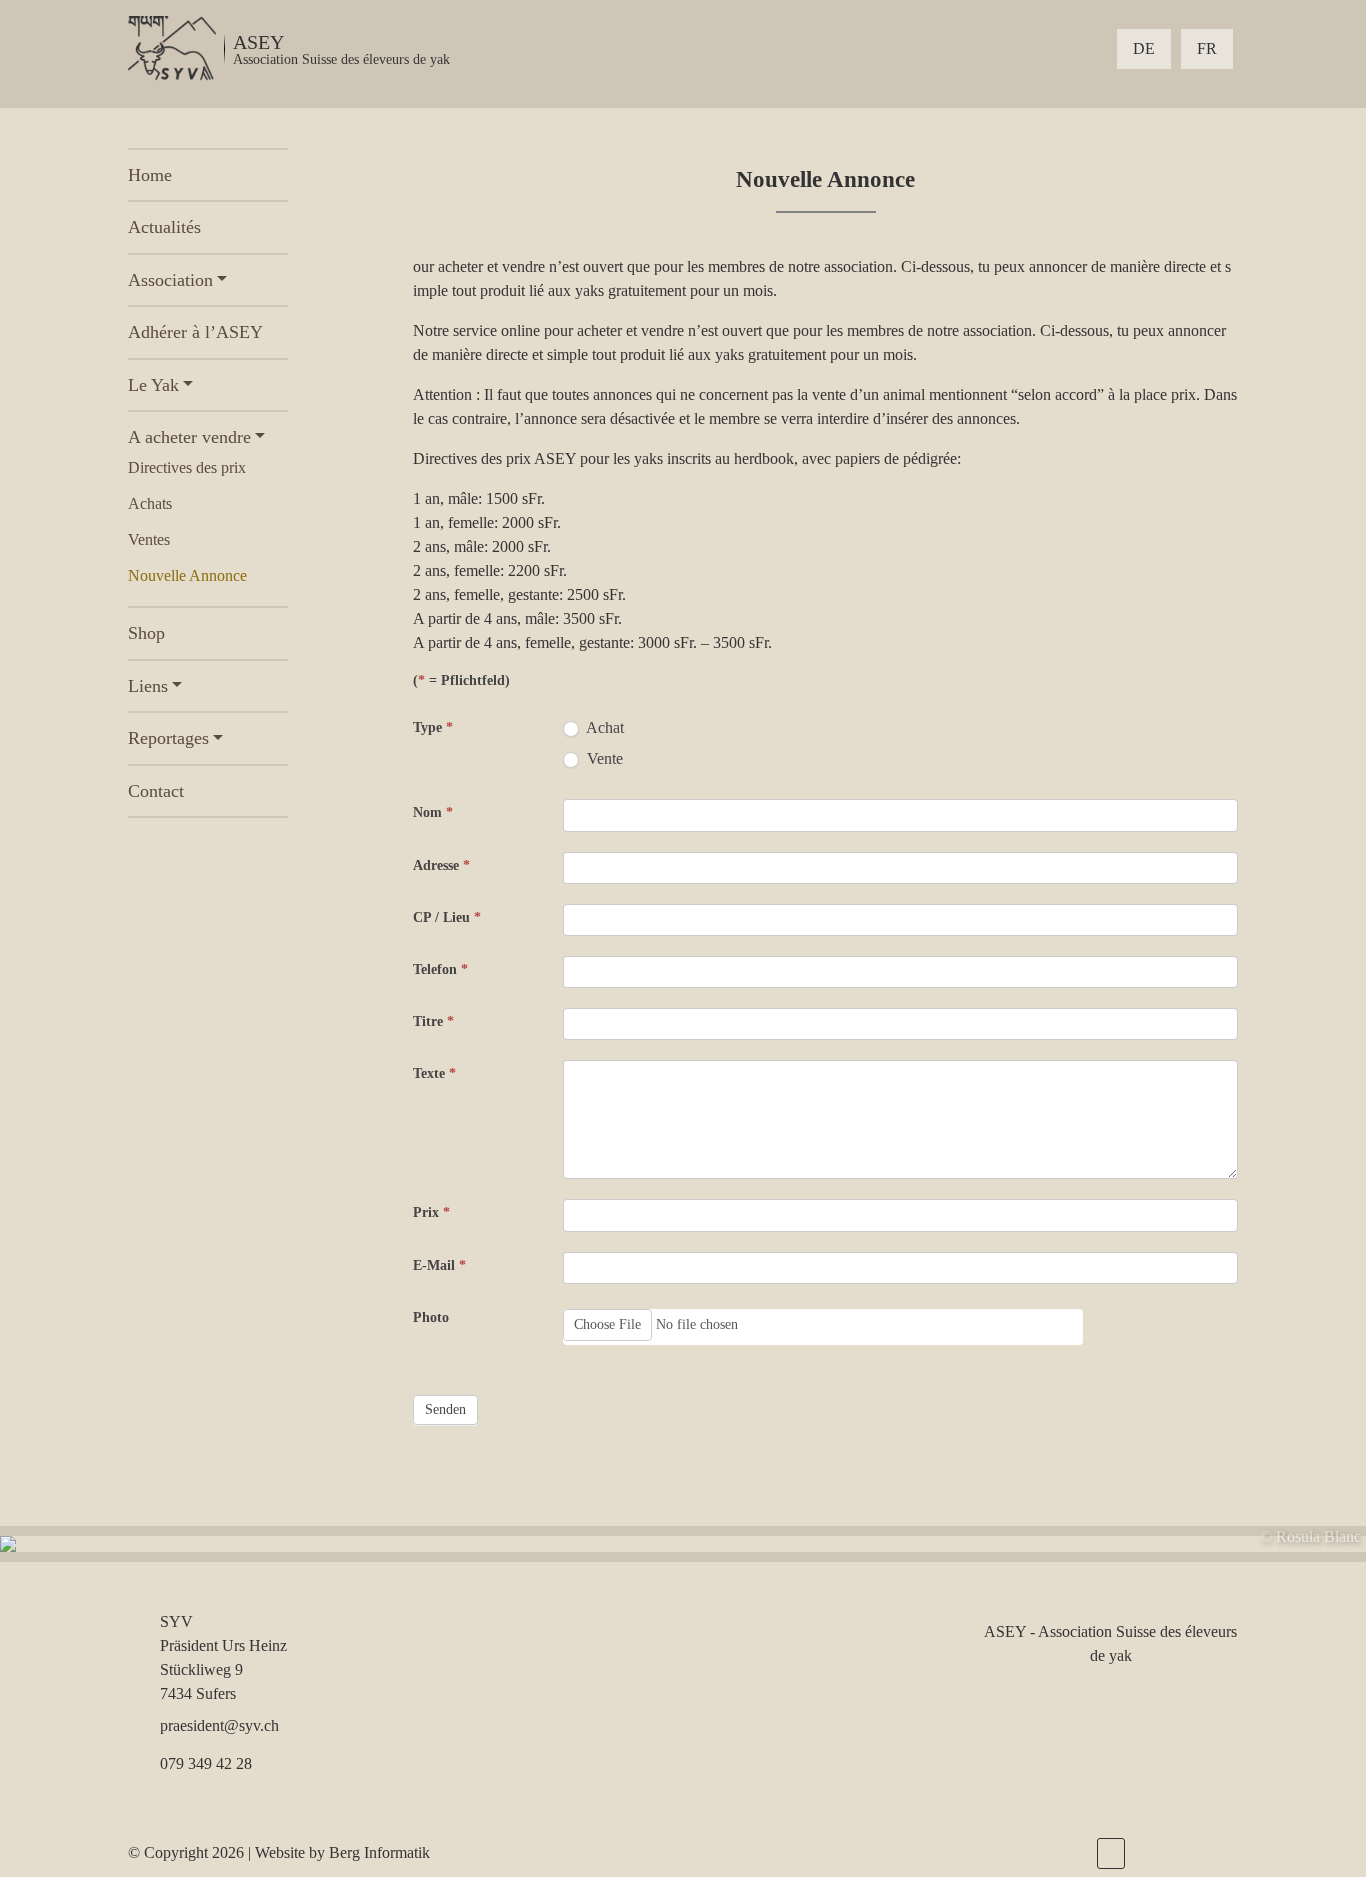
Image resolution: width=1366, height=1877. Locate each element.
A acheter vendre (189, 437)
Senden (445, 1409)
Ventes (149, 539)
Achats (150, 503)
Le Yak (153, 385)
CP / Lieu (447, 917)
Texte (434, 1073)
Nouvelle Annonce (187, 575)
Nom (433, 812)
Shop (146, 633)
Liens (148, 686)
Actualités (164, 227)
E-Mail (439, 1265)
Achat (603, 727)
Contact (156, 791)
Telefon (440, 969)
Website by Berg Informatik (342, 1852)
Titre (433, 1021)
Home (150, 175)
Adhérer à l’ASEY (195, 332)
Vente (603, 758)
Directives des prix (187, 467)
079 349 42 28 (206, 1763)
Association (170, 280)
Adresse (441, 865)
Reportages (168, 738)
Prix (431, 1212)
